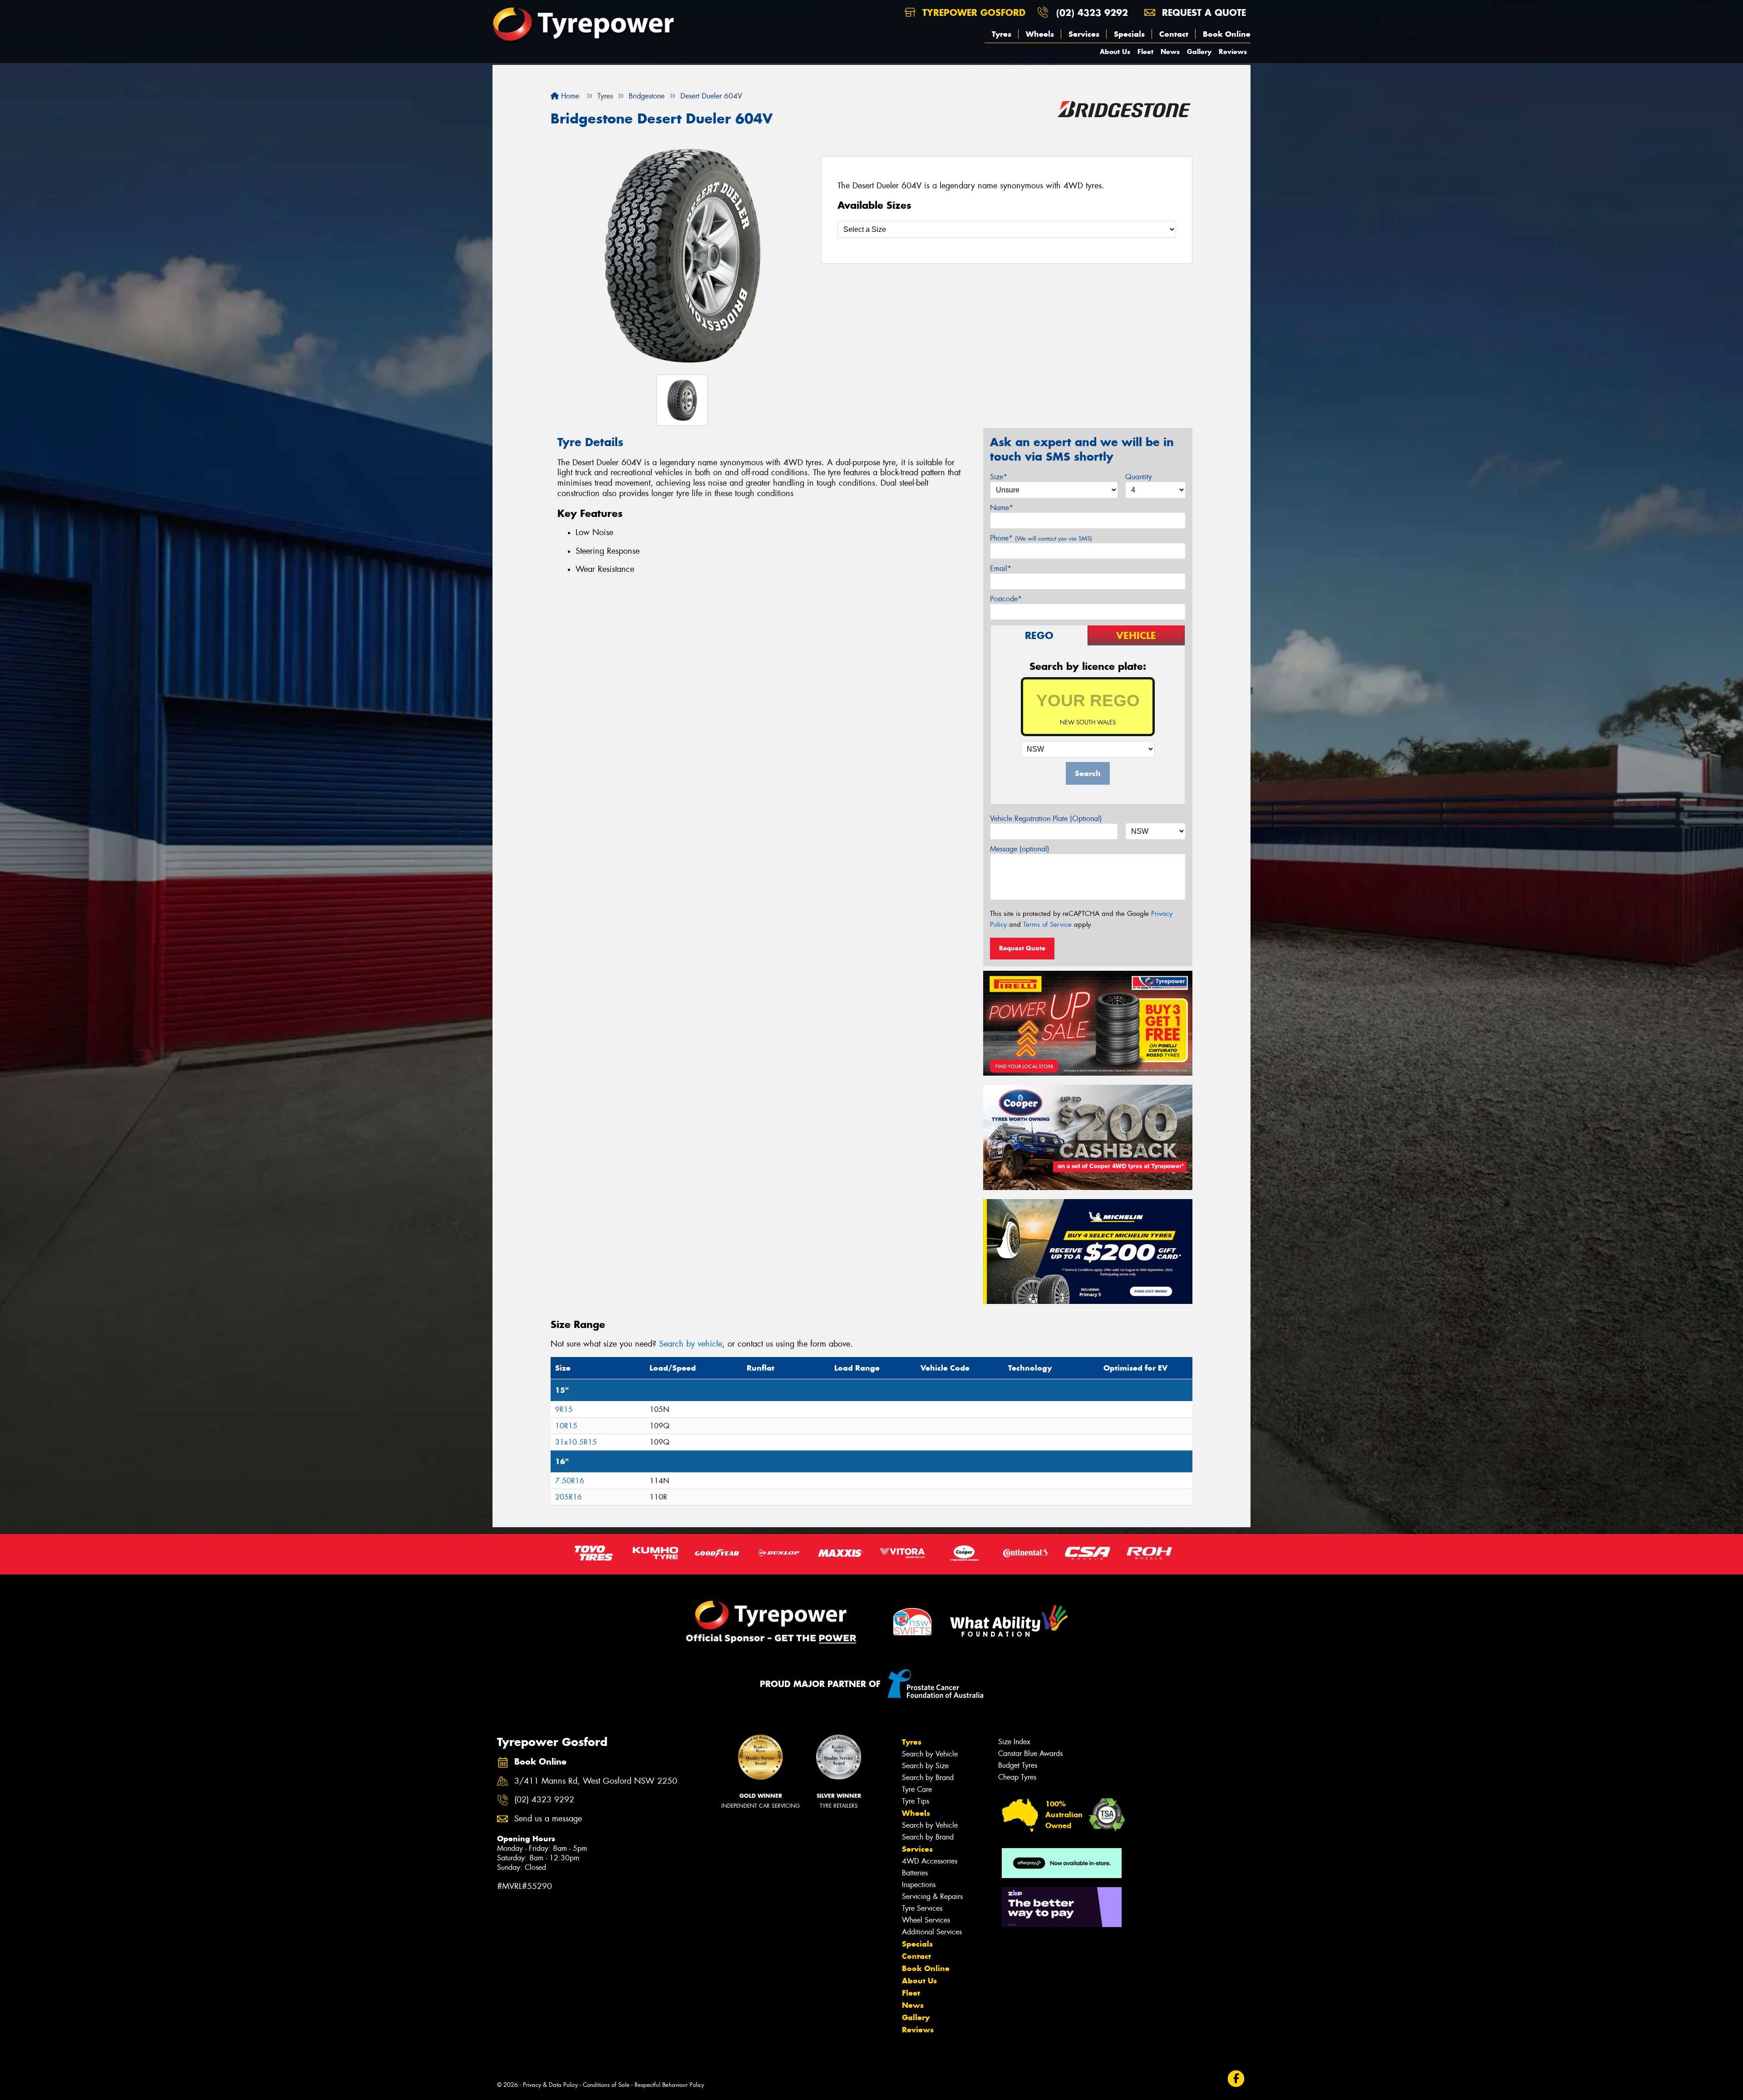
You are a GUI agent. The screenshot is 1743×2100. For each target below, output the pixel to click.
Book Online (1227, 34)
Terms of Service (1047, 925)
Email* (1001, 568)
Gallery (1199, 52)
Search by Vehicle (930, 1754)
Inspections (919, 1885)
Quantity (1139, 477)
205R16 (569, 1497)
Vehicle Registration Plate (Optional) (1046, 819)
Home (569, 96)
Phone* (1041, 538)
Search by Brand (928, 1778)
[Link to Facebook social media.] (1236, 2078)
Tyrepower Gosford (972, 12)
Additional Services (932, 1932)
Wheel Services (926, 1920)
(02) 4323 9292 (1092, 12)
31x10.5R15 (576, 1442)
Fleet (1145, 52)
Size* (999, 477)
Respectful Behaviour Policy (669, 2085)
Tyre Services (922, 1908)
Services (1084, 34)
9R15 (564, 1409)
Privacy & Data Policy (550, 2085)
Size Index (1014, 1742)
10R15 (566, 1426)
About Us (1115, 52)
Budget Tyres (1018, 1765)
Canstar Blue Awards (1030, 1753)
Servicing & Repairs (932, 1896)
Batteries (915, 1873)
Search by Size (925, 1766)
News (1170, 52)
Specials (1129, 34)
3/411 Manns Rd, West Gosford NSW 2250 (596, 1781)
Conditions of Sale (606, 2085)
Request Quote (1022, 948)
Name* (1002, 508)
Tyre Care (917, 1789)
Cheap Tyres (1017, 1777)
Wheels (1040, 34)
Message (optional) (1020, 849)
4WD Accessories (930, 1861)
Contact (1174, 34)
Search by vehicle (691, 1344)
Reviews (1233, 52)
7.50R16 (570, 1481)
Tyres (1002, 34)
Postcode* (1006, 599)
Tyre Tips (916, 1801)
